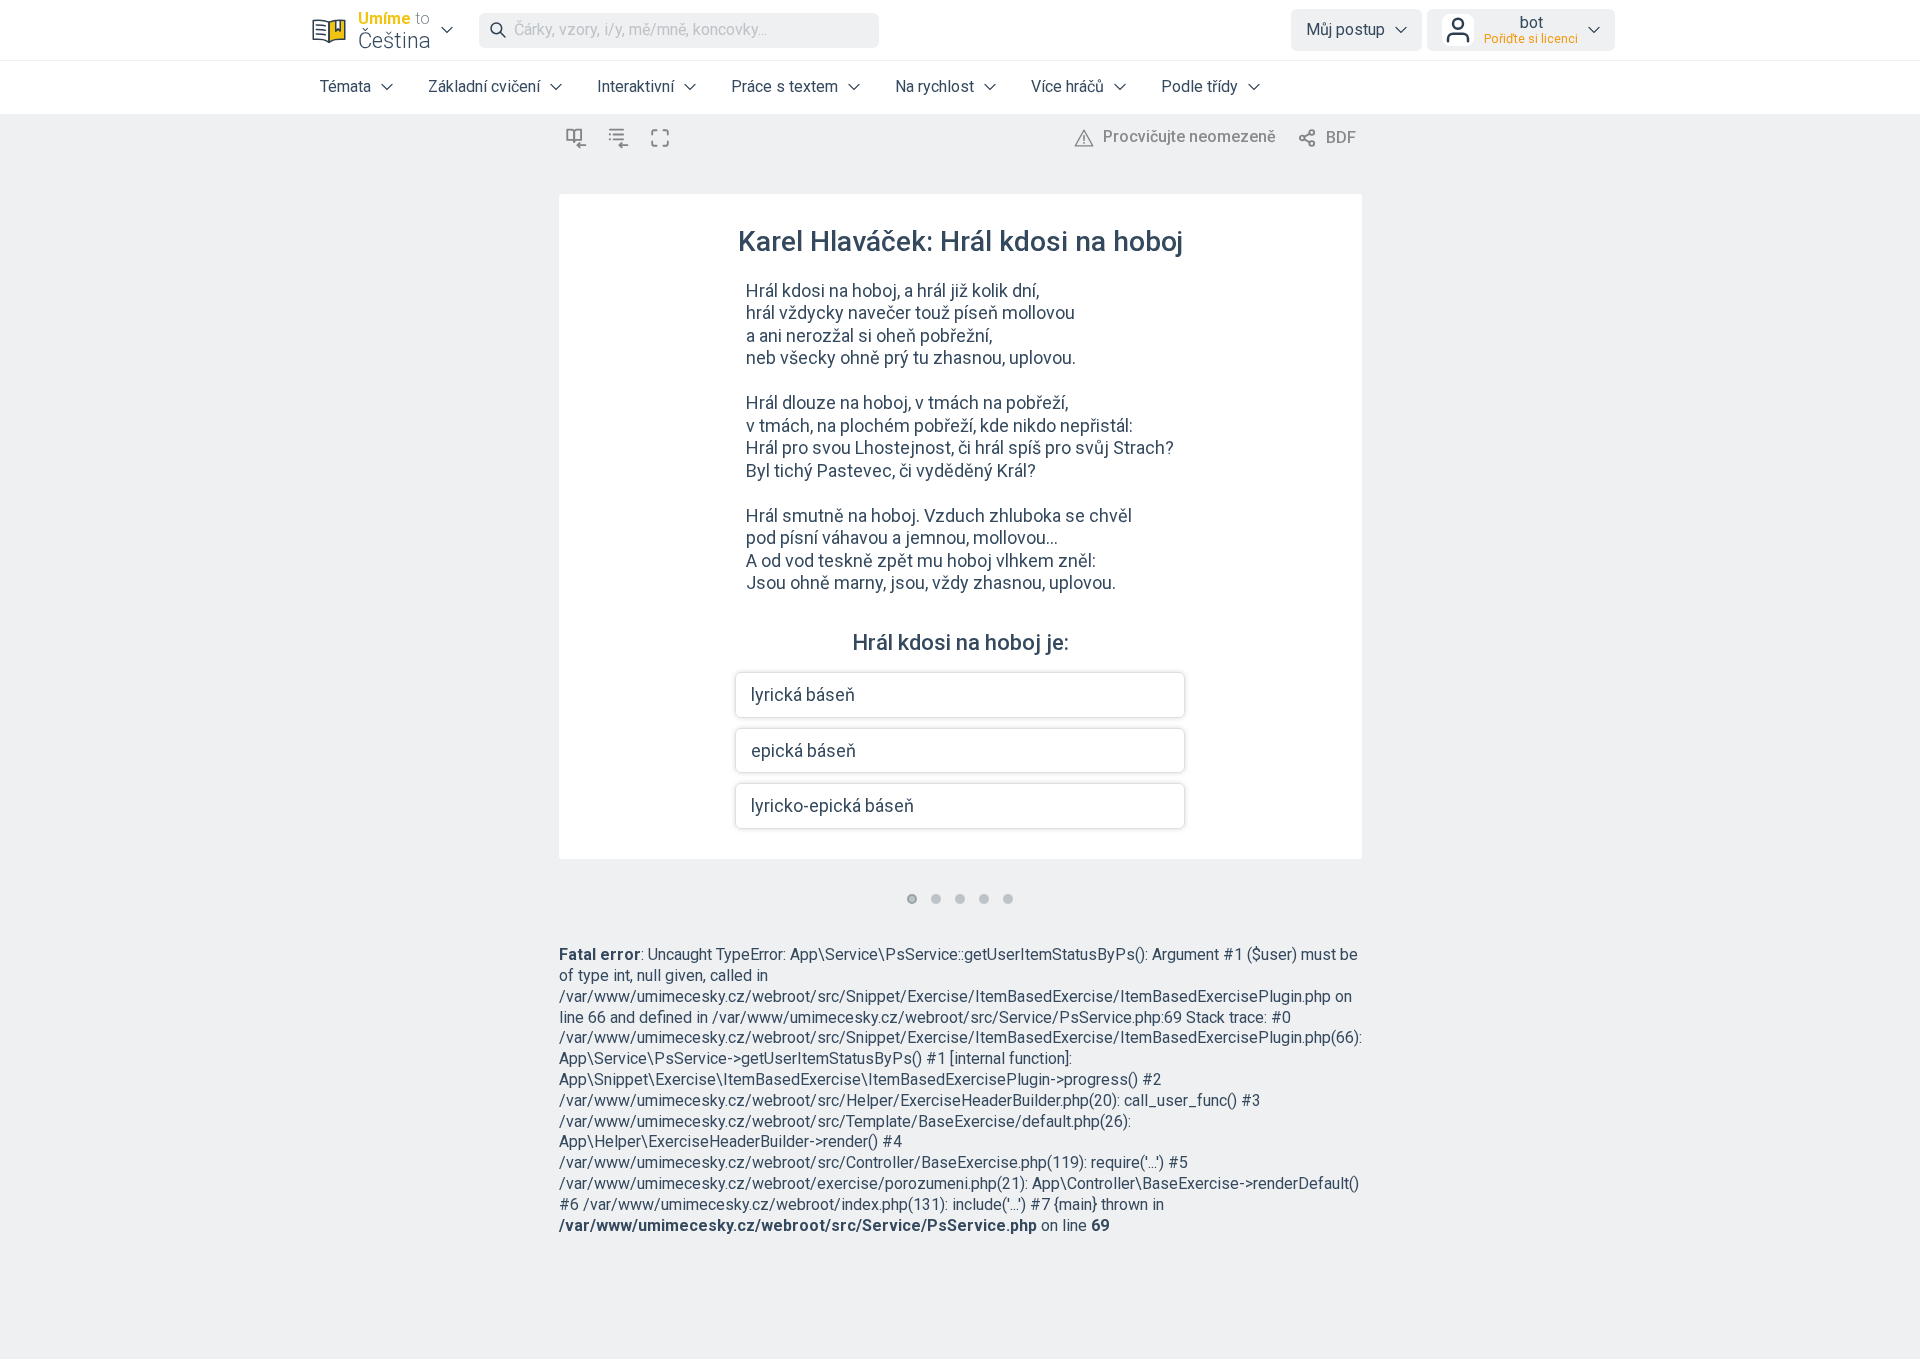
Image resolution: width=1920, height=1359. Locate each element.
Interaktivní (635, 86)
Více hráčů (1067, 86)
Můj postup (1345, 29)
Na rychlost (934, 86)
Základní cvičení (484, 86)
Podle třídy (1199, 86)
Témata (345, 86)
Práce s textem (784, 86)
